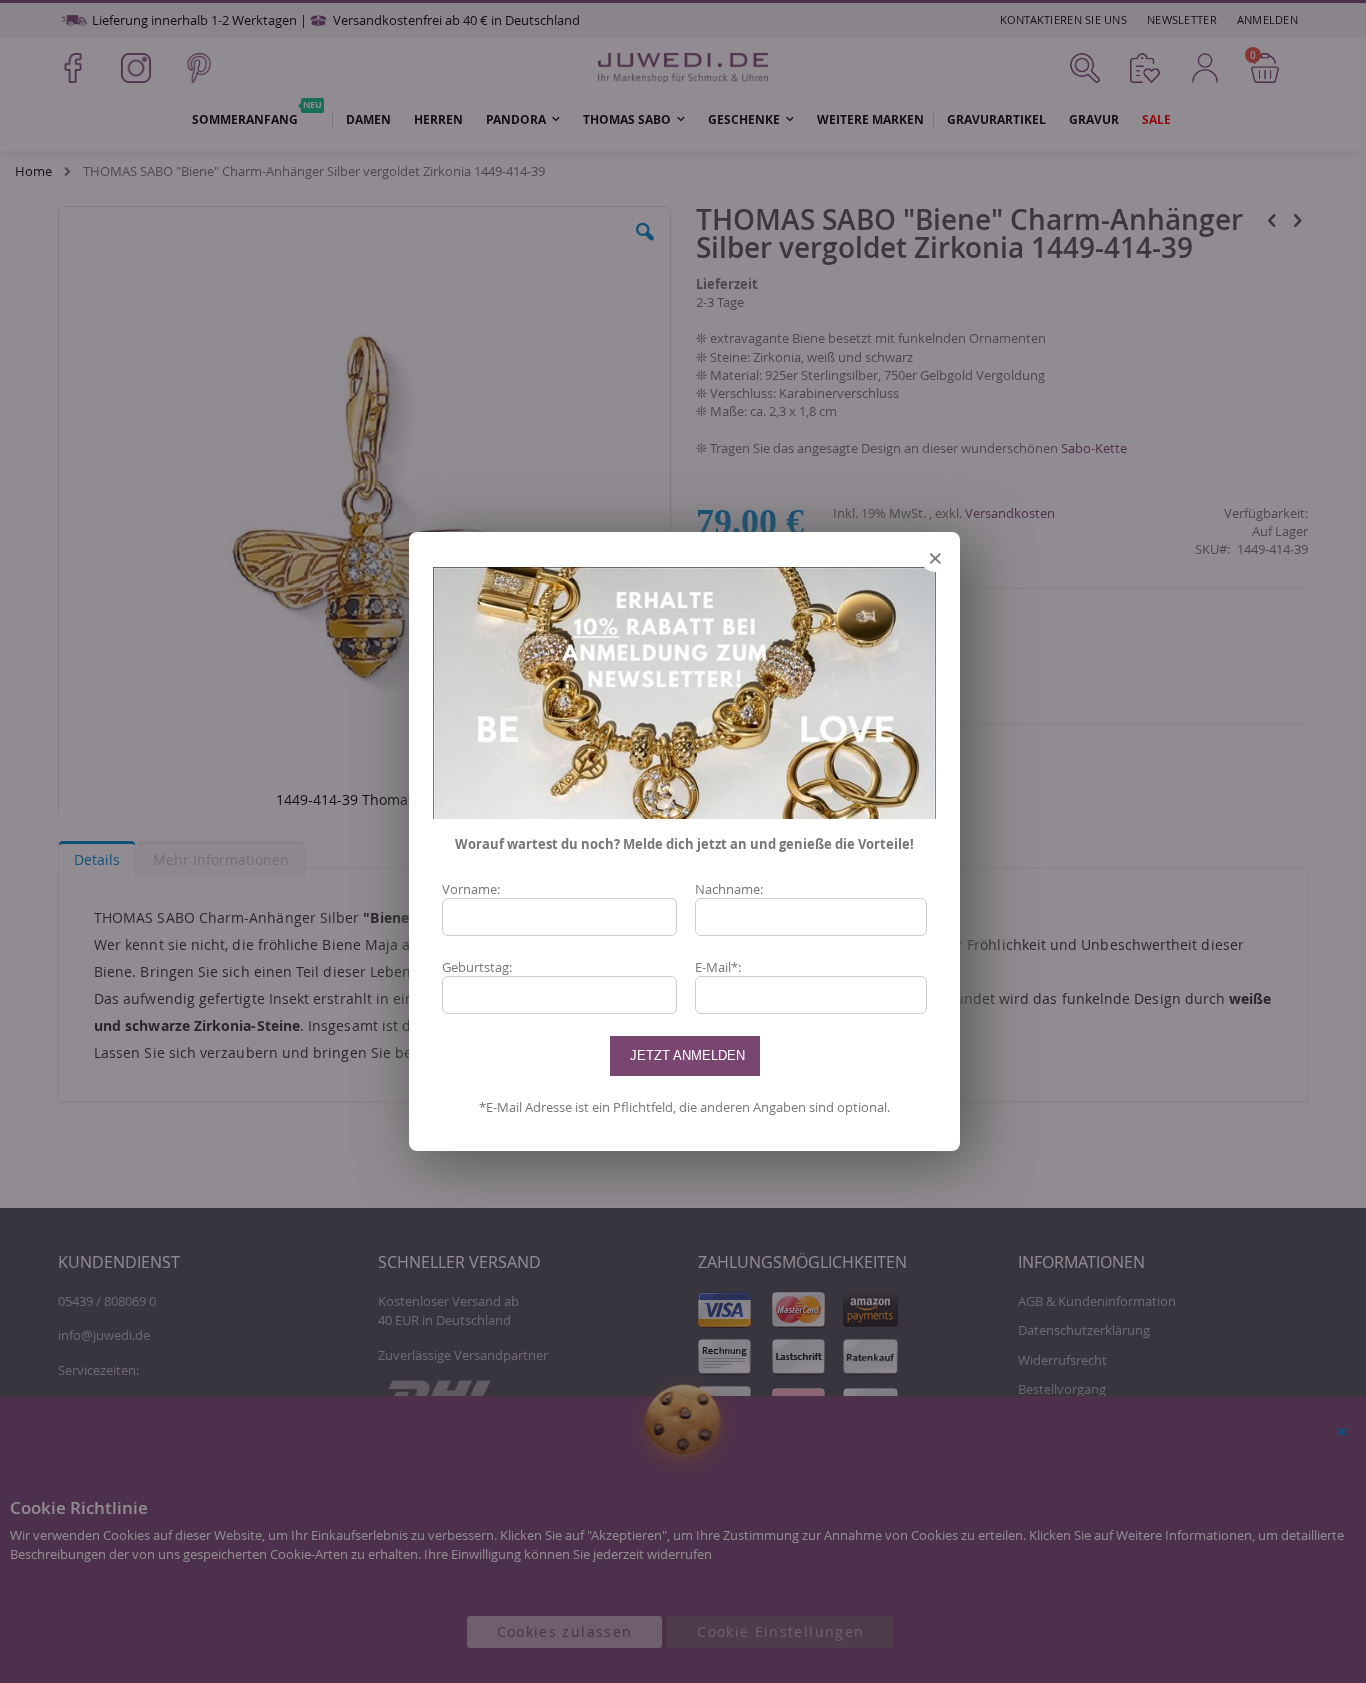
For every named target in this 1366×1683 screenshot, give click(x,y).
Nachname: (729, 889)
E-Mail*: (718, 967)
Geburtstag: (477, 967)
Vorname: (471, 889)
